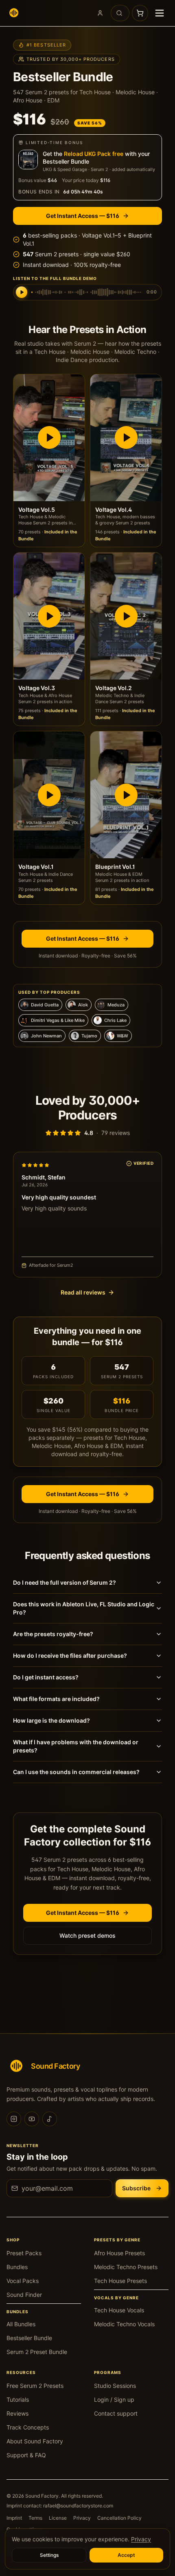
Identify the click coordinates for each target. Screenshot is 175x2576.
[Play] (22, 292)
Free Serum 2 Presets (35, 2386)
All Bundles (21, 2324)
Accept (126, 2555)
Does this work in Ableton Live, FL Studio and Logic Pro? (84, 1608)
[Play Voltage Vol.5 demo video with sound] (49, 438)
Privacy (82, 2518)
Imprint (14, 2518)
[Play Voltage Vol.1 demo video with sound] (49, 795)
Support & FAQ (26, 2455)
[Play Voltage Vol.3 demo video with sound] (49, 616)
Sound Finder (24, 2295)
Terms (35, 2518)
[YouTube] (32, 2119)
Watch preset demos (87, 1935)
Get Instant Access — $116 (83, 216)
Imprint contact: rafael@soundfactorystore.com (60, 2506)
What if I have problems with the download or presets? (76, 1746)
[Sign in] (100, 13)
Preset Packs (24, 2253)
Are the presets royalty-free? (53, 1634)
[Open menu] (160, 13)
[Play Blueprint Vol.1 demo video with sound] (126, 795)
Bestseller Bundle (29, 2338)
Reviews (17, 2413)
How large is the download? (51, 1720)
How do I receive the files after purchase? (70, 1656)
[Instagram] (14, 2119)
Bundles (17, 2267)
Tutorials (18, 2399)
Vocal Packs (23, 2281)
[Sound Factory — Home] (14, 13)
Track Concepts (28, 2427)
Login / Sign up (114, 2399)
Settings (49, 2555)
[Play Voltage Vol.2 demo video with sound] (126, 616)
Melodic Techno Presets (126, 2267)
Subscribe (136, 2188)
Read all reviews (83, 1292)
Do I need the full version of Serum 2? (65, 1582)
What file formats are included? (56, 1699)
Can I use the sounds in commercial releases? (76, 1772)
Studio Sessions (115, 2386)
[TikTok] (50, 2119)
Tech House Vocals (119, 2310)
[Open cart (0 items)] (140, 13)
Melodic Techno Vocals (124, 2324)
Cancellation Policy (119, 2518)
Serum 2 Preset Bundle (37, 2352)
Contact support (116, 2413)
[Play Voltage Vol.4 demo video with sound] (126, 438)
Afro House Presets (119, 2253)
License (58, 2518)
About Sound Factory (35, 2441)
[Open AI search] (120, 13)
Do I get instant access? (46, 1677)
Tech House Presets (120, 2281)
